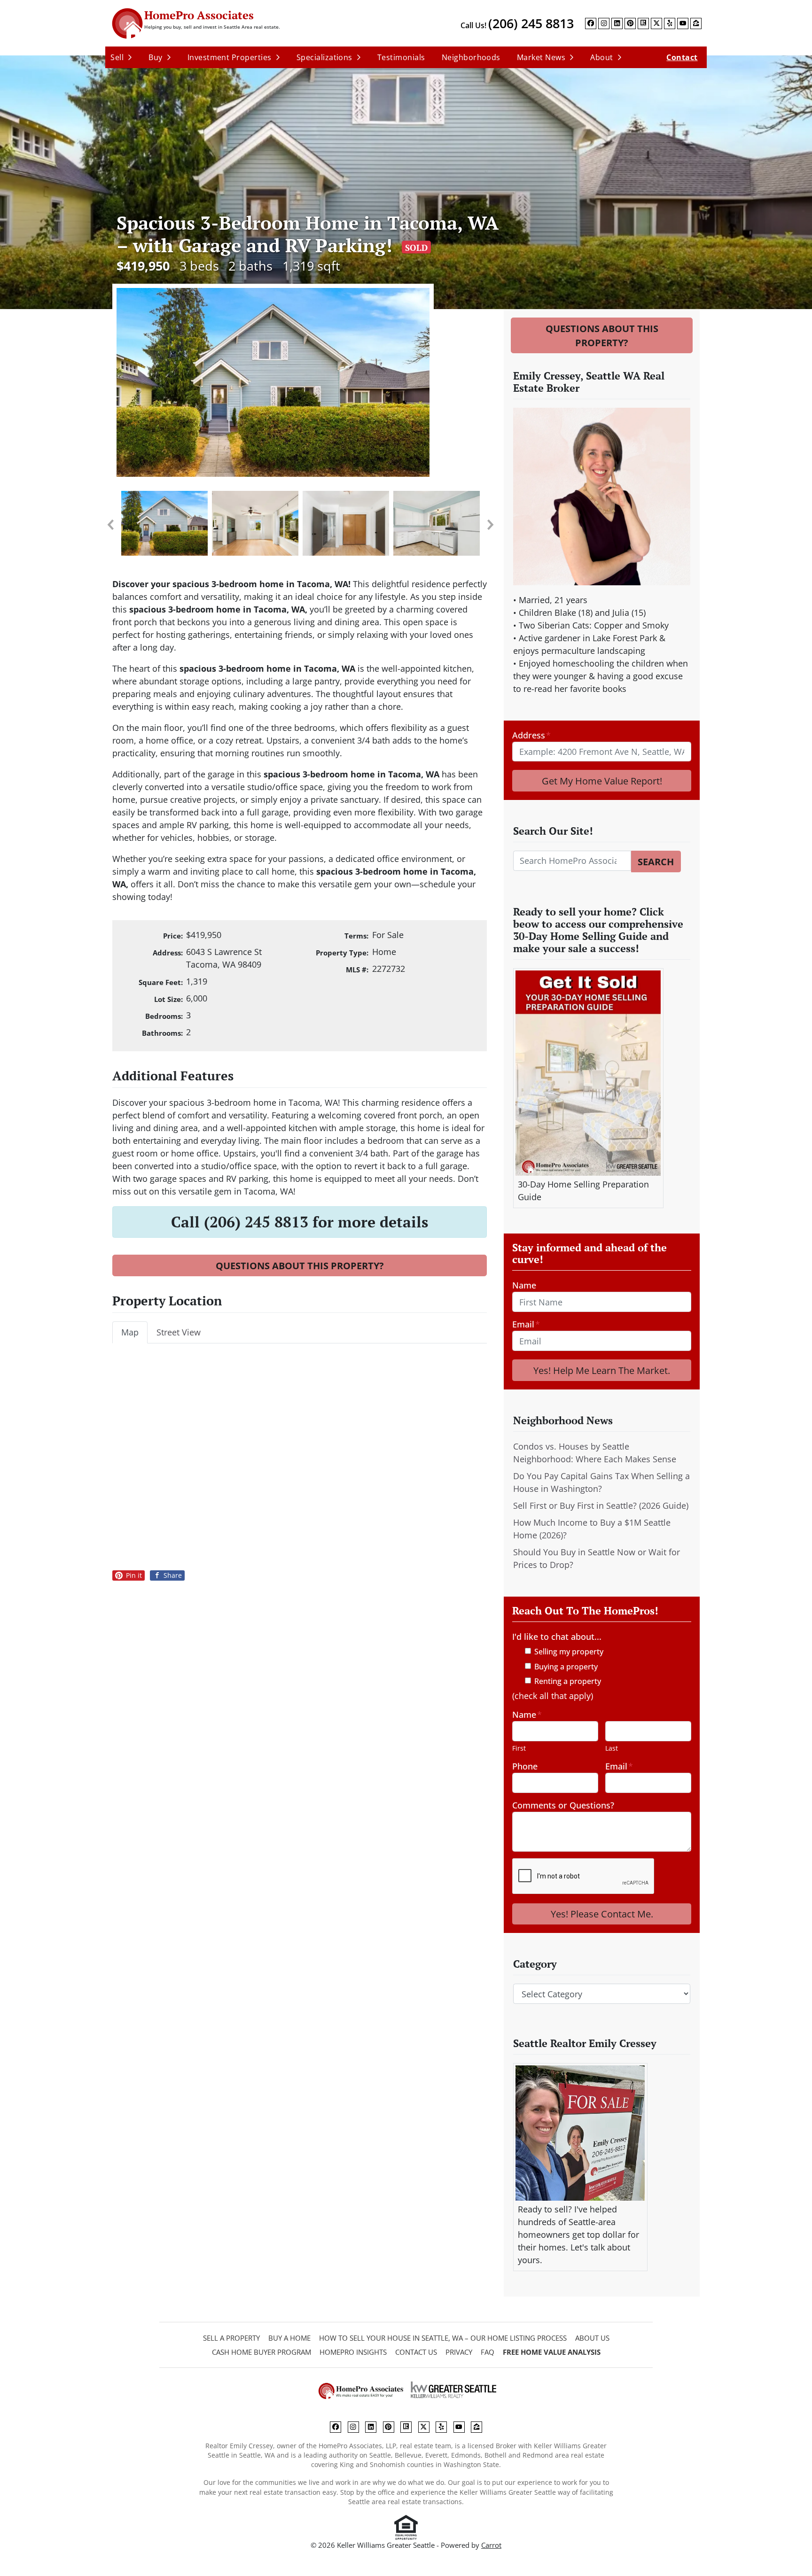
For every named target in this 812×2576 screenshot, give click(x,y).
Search (656, 861)
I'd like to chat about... (557, 1637)
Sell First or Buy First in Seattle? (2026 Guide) (601, 1505)
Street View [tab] (179, 1332)
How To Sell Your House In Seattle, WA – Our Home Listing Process (443, 2338)
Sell (117, 57)
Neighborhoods (471, 57)
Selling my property (569, 1652)
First (519, 1748)
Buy (155, 57)
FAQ (488, 2352)
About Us (592, 2338)
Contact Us (416, 2352)
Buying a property (566, 1667)
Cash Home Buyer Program (262, 2352)
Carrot (491, 2545)
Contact (682, 57)
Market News (541, 57)
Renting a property (568, 1681)
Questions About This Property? (300, 1265)
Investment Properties (230, 57)
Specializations (324, 57)
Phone (525, 1766)
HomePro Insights (353, 2352)
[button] (110, 525)
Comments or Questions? (563, 1805)
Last (612, 1748)
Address (531, 735)
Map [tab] (130, 1332)
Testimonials (401, 57)
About (601, 57)
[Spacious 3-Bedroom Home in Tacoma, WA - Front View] (300, 382)
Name (524, 1285)
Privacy (459, 2352)
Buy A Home (289, 2338)
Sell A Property (231, 2338)
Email (526, 1324)
